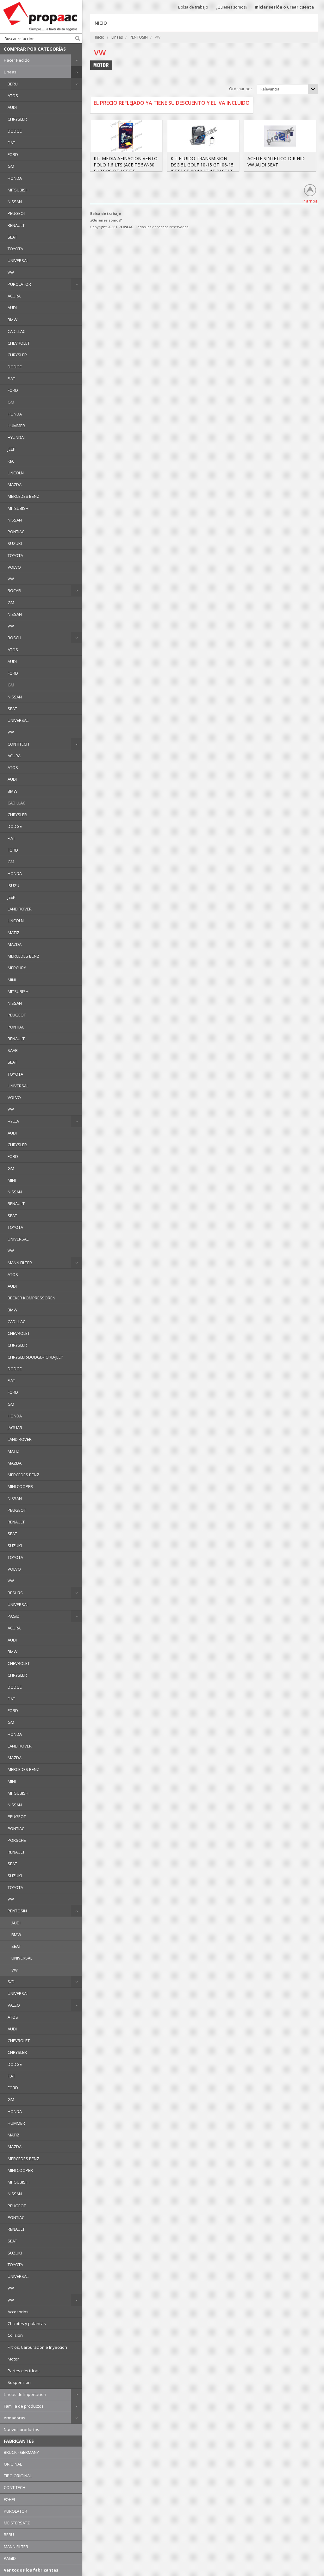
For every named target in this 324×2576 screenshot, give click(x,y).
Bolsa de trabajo (193, 7)
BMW (12, 320)
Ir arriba (310, 201)
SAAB (13, 1050)
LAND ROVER (20, 909)
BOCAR (14, 591)
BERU (13, 84)
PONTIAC (16, 532)
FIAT (11, 143)
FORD (13, 154)
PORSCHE (17, 1840)
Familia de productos (24, 2406)
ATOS (13, 96)
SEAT (12, 237)
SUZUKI (15, 543)
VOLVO (14, 567)
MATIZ (13, 933)
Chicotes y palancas (27, 2323)
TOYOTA (15, 249)
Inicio (100, 37)
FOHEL (10, 2499)
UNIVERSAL (18, 260)
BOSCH (14, 638)
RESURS (15, 1593)
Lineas (10, 72)
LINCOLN (16, 473)
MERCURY (17, 968)
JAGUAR (15, 1428)
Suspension (19, 2382)
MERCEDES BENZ (23, 496)
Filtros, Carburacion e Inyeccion (37, 2347)
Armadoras (15, 2418)
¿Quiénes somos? (231, 7)
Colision (15, 2335)
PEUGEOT (17, 213)
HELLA (13, 1121)
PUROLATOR (19, 284)
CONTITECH (18, 744)
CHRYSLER (17, 119)
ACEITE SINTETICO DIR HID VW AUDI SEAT (276, 162)
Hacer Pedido (17, 60)
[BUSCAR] (78, 38)
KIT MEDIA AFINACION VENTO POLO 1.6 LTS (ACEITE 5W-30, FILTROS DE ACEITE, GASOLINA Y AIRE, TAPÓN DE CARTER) (126, 171)
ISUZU (13, 885)
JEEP (12, 449)
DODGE (15, 131)
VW (11, 272)
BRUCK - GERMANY (21, 2452)
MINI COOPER (20, 1486)
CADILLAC (16, 331)
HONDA (15, 178)
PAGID (14, 1616)
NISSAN (15, 202)
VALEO (14, 2005)
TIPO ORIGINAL (18, 2476)
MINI (12, 980)
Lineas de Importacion (25, 2394)
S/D (11, 1982)
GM (11, 166)
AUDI (12, 107)
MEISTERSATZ (17, 2523)
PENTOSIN (17, 1911)
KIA (11, 461)
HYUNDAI (16, 437)
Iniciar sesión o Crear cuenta (284, 7)
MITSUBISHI (19, 190)
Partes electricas (24, 2371)
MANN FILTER (20, 1263)
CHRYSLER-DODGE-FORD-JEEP (35, 1357)
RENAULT (16, 225)
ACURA (14, 296)
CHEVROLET (19, 343)
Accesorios (18, 2312)
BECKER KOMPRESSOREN (31, 1298)
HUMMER (16, 426)
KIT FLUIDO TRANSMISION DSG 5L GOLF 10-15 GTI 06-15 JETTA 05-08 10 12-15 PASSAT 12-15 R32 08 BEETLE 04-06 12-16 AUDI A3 (202, 171)
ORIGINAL (13, 2464)
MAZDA (15, 485)
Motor (13, 2359)
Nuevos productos (22, 2429)
